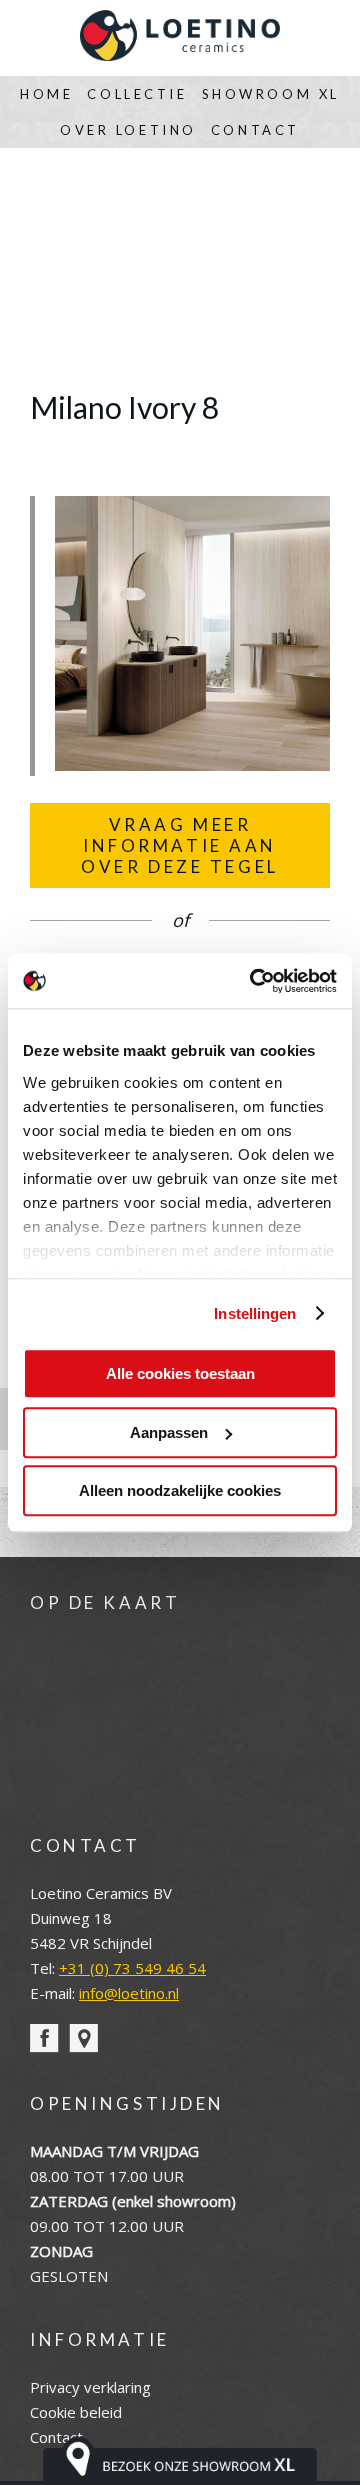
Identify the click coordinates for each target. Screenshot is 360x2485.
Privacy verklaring (90, 2387)
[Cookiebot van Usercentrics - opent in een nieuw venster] (254, 981)
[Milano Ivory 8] (192, 765)
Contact (255, 130)
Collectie (137, 94)
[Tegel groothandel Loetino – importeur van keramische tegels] (180, 38)
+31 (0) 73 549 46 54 (132, 1968)
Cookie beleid (76, 2412)
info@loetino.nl (129, 1993)
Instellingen (255, 1313)
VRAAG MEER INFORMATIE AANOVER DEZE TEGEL (180, 845)
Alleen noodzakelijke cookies (180, 1490)
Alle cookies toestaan (180, 1373)
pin (83, 2038)
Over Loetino (128, 130)
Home (46, 94)
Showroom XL (271, 94)
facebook (44, 2038)
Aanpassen (169, 1432)
